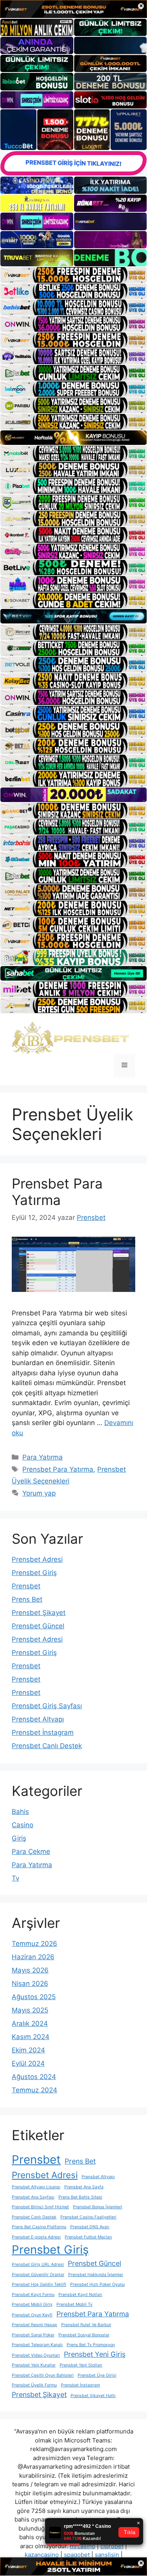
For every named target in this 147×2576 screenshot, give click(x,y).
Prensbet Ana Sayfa (84, 2187)
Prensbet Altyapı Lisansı (36, 2187)
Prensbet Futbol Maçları (88, 2237)
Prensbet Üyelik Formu (34, 2385)
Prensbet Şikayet (39, 1613)
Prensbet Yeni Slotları (81, 2365)
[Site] (73, 275)
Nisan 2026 (30, 1983)
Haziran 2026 (33, 1957)
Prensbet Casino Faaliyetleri (88, 2217)
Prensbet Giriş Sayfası (47, 1706)
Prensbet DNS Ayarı (90, 2227)
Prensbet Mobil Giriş (32, 2304)
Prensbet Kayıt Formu (33, 2295)
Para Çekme (31, 1852)
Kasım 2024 (31, 2037)
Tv (15, 1878)
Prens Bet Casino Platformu (39, 2227)
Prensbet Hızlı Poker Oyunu (97, 2284)
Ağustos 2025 (34, 1997)
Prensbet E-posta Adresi (36, 2237)
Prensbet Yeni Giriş (95, 2354)
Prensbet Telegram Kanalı (37, 2345)
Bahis (20, 1812)
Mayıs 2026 (30, 1970)
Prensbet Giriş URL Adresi (38, 2264)
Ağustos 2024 (34, 2077)
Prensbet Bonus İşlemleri (98, 2207)
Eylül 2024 (28, 2063)
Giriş (19, 1838)
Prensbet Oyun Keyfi (32, 2315)
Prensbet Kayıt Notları (80, 2295)
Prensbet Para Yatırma (57, 1192)
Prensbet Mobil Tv (74, 2304)
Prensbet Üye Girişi (97, 2375)
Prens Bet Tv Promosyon (91, 2345)
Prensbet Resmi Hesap (34, 2325)
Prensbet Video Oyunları (36, 2355)
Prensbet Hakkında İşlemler (96, 2275)
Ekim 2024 (28, 2050)
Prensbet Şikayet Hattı (93, 2396)
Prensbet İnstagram (43, 1732)
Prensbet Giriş (34, 1573)
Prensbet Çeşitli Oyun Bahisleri (43, 2375)
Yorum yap (39, 1493)
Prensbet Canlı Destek (47, 1746)
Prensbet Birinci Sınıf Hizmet (40, 2207)
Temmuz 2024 (34, 2090)
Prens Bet (27, 1599)
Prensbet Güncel (38, 1626)
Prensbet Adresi (37, 1559)
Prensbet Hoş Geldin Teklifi (39, 2284)
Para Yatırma (43, 1457)
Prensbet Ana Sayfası (33, 2197)
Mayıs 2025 (30, 2010)
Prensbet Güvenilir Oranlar (38, 2275)
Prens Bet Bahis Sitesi (80, 2197)
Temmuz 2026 (34, 1944)
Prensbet (26, 1586)
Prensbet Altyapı (38, 1719)
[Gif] (73, 438)
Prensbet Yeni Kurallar (34, 2365)
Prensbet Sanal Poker (33, 2335)
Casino (23, 1825)
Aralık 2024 (30, 2023)
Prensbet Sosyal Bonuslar (84, 2335)
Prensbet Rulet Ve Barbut (86, 2325)
